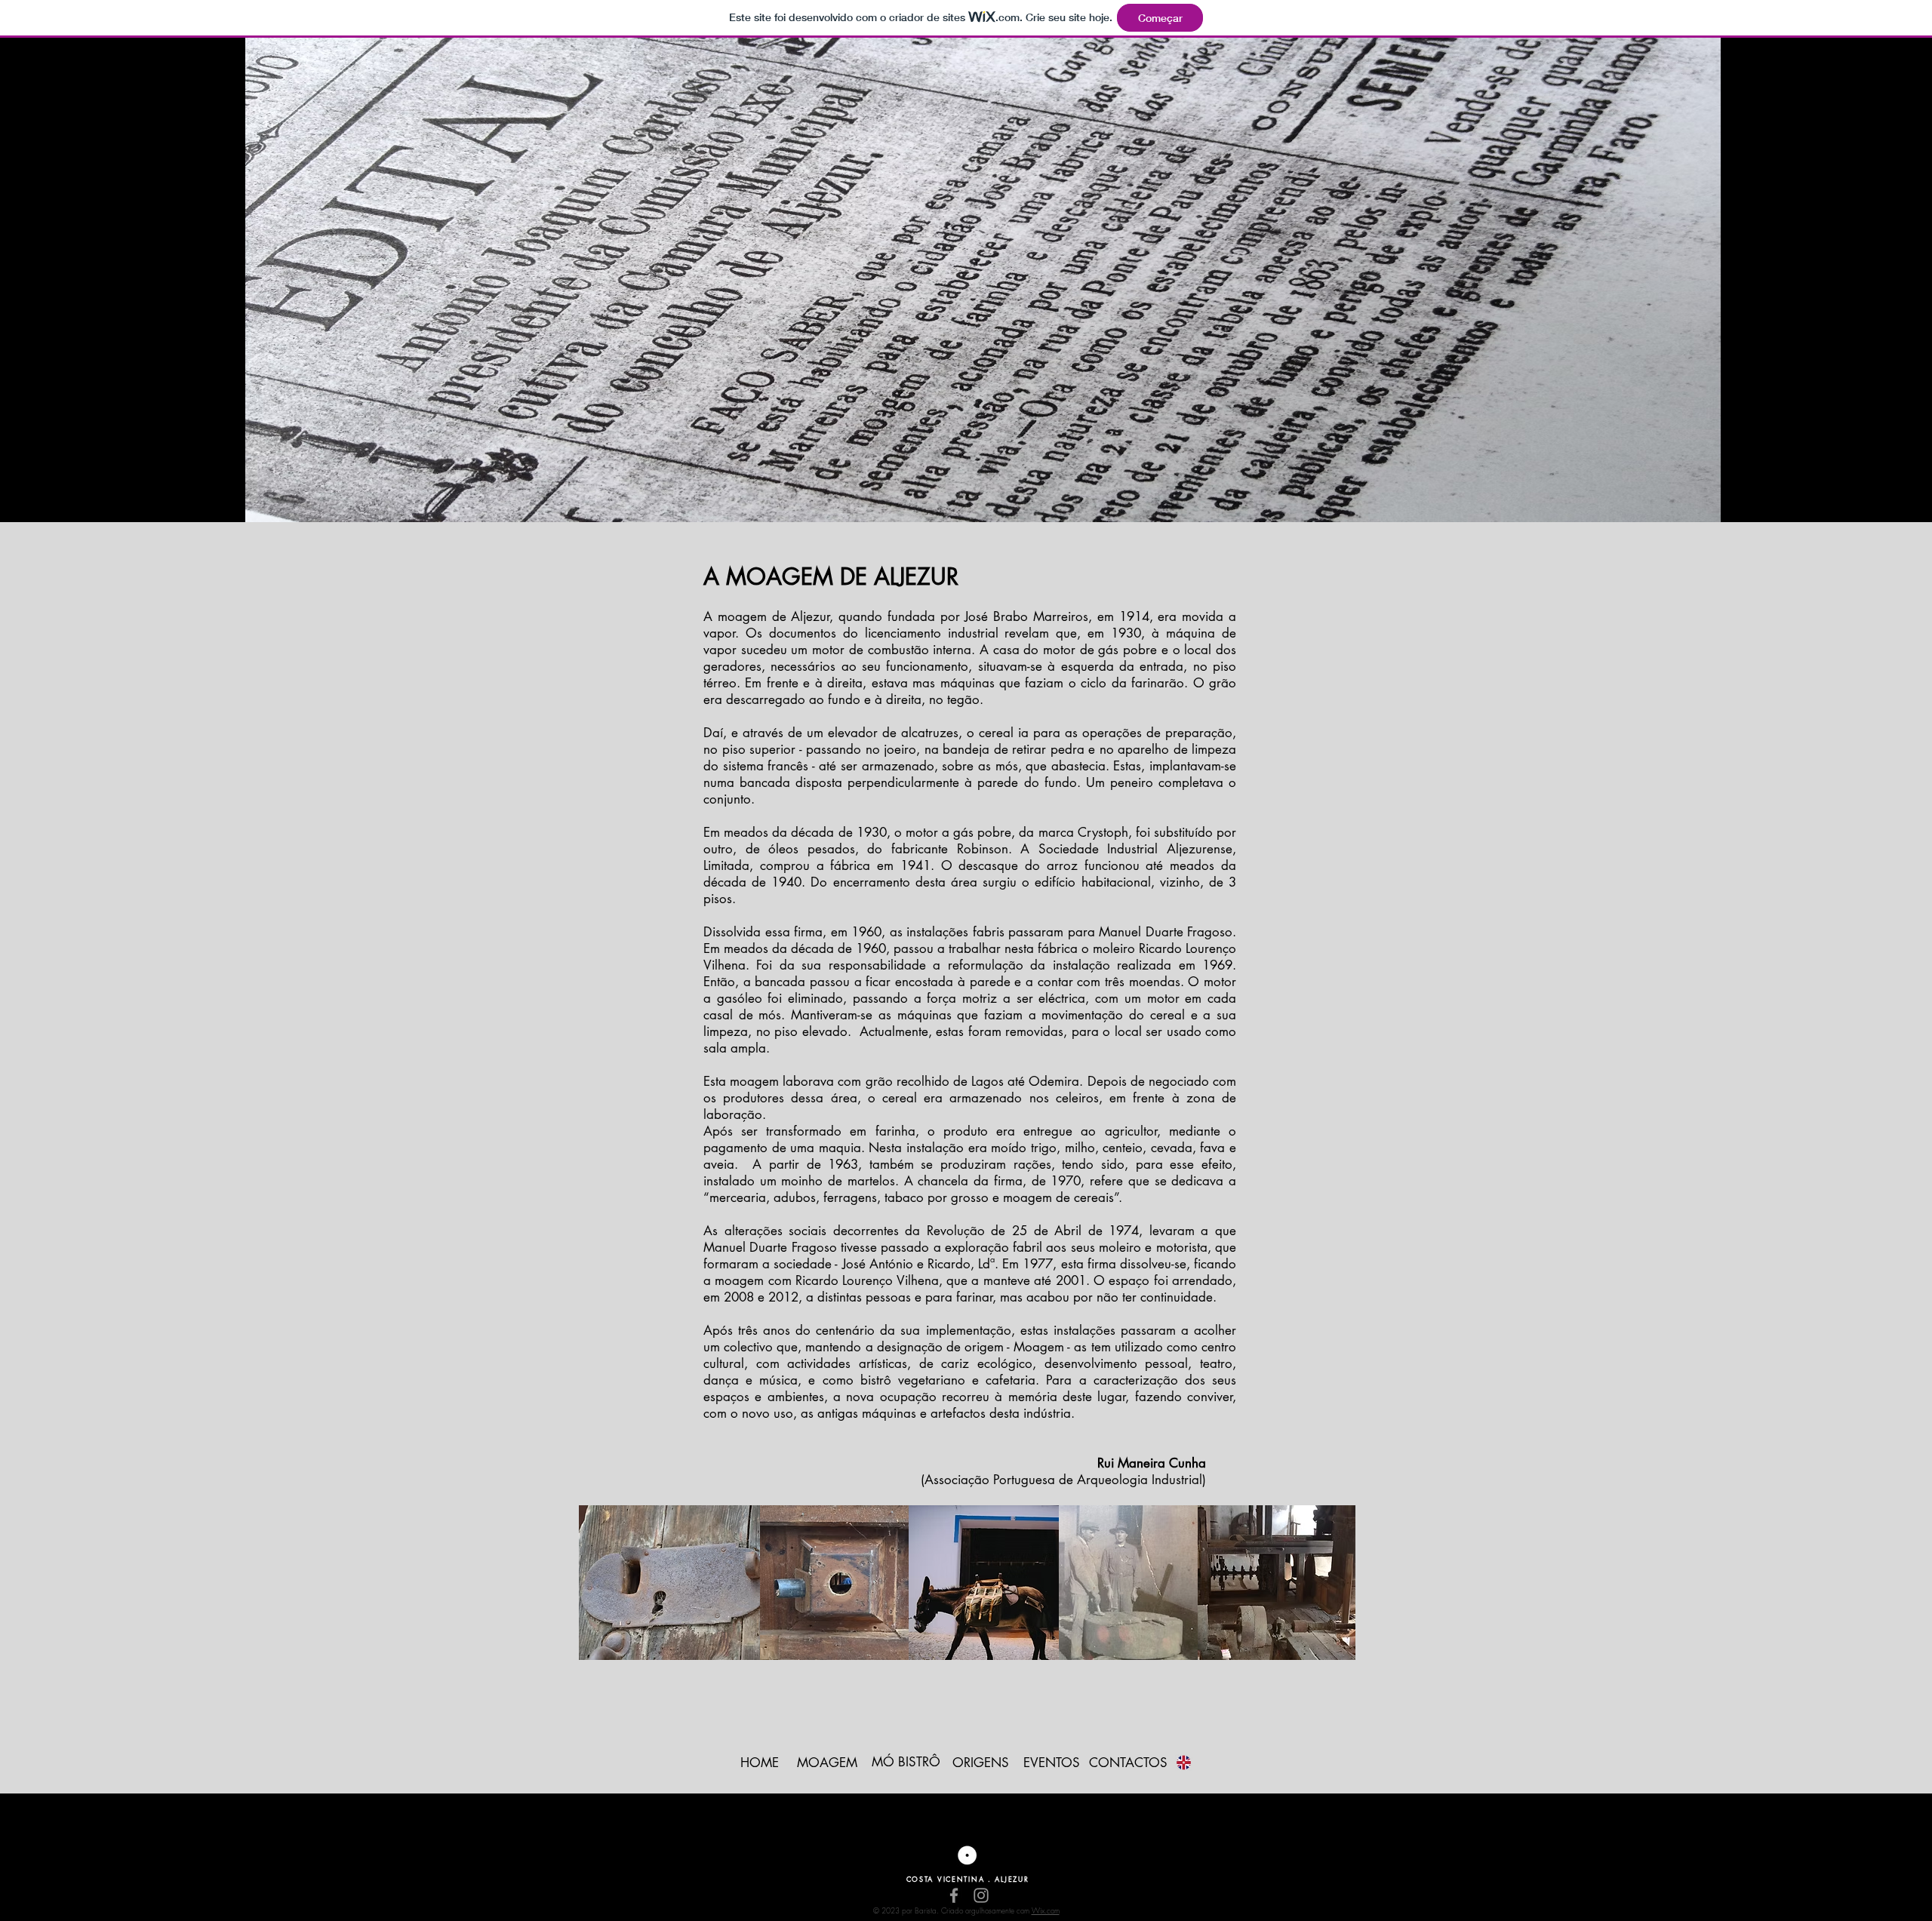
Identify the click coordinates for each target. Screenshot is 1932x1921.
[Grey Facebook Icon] (954, 1895)
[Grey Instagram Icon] (981, 1895)
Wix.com (1046, 1910)
